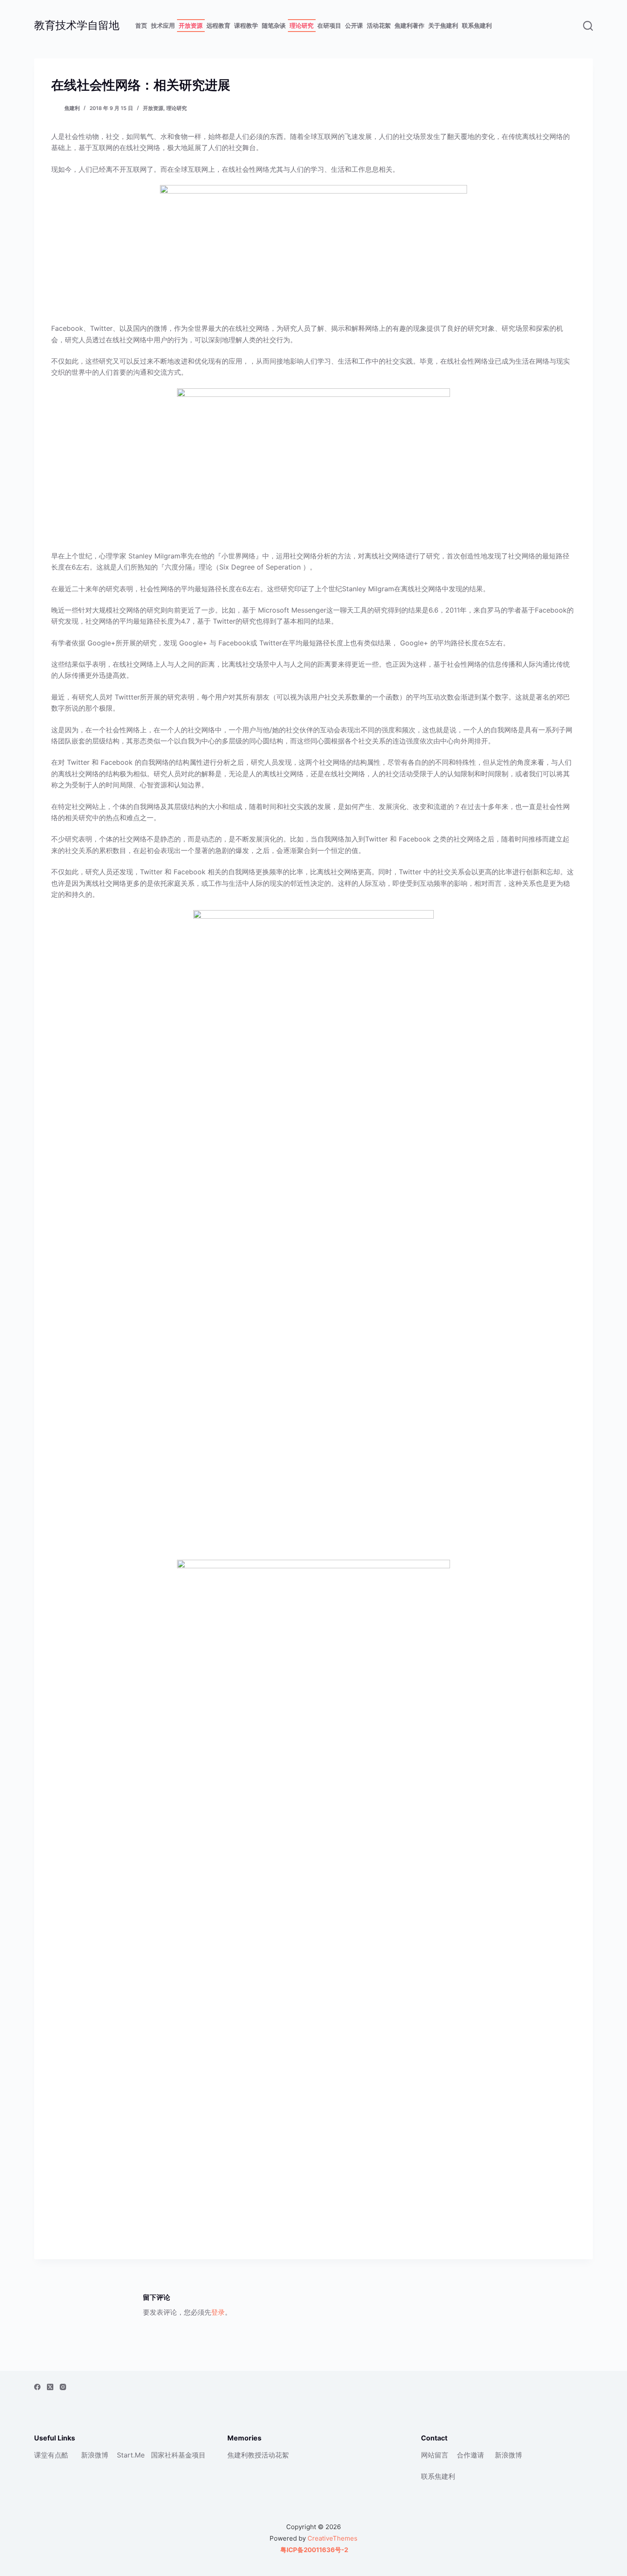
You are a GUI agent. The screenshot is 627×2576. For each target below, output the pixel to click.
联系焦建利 (477, 25)
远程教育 (218, 25)
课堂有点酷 (51, 2455)
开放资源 (191, 25)
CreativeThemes (332, 2538)
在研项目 (329, 25)
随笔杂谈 (274, 25)
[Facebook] (37, 2387)
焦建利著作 (409, 25)
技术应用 (163, 25)
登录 (218, 2312)
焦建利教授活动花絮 (258, 2455)
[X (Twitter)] (50, 2387)
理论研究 (302, 25)
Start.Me (131, 2455)
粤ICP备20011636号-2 (313, 2550)
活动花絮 (379, 25)
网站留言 (435, 2455)
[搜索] (588, 26)
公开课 (354, 25)
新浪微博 (95, 2455)
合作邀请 (470, 2455)
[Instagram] (63, 2387)
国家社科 (165, 2455)
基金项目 (192, 2455)
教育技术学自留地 (77, 25)
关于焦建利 (443, 25)
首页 (141, 25)
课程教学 (246, 25)
